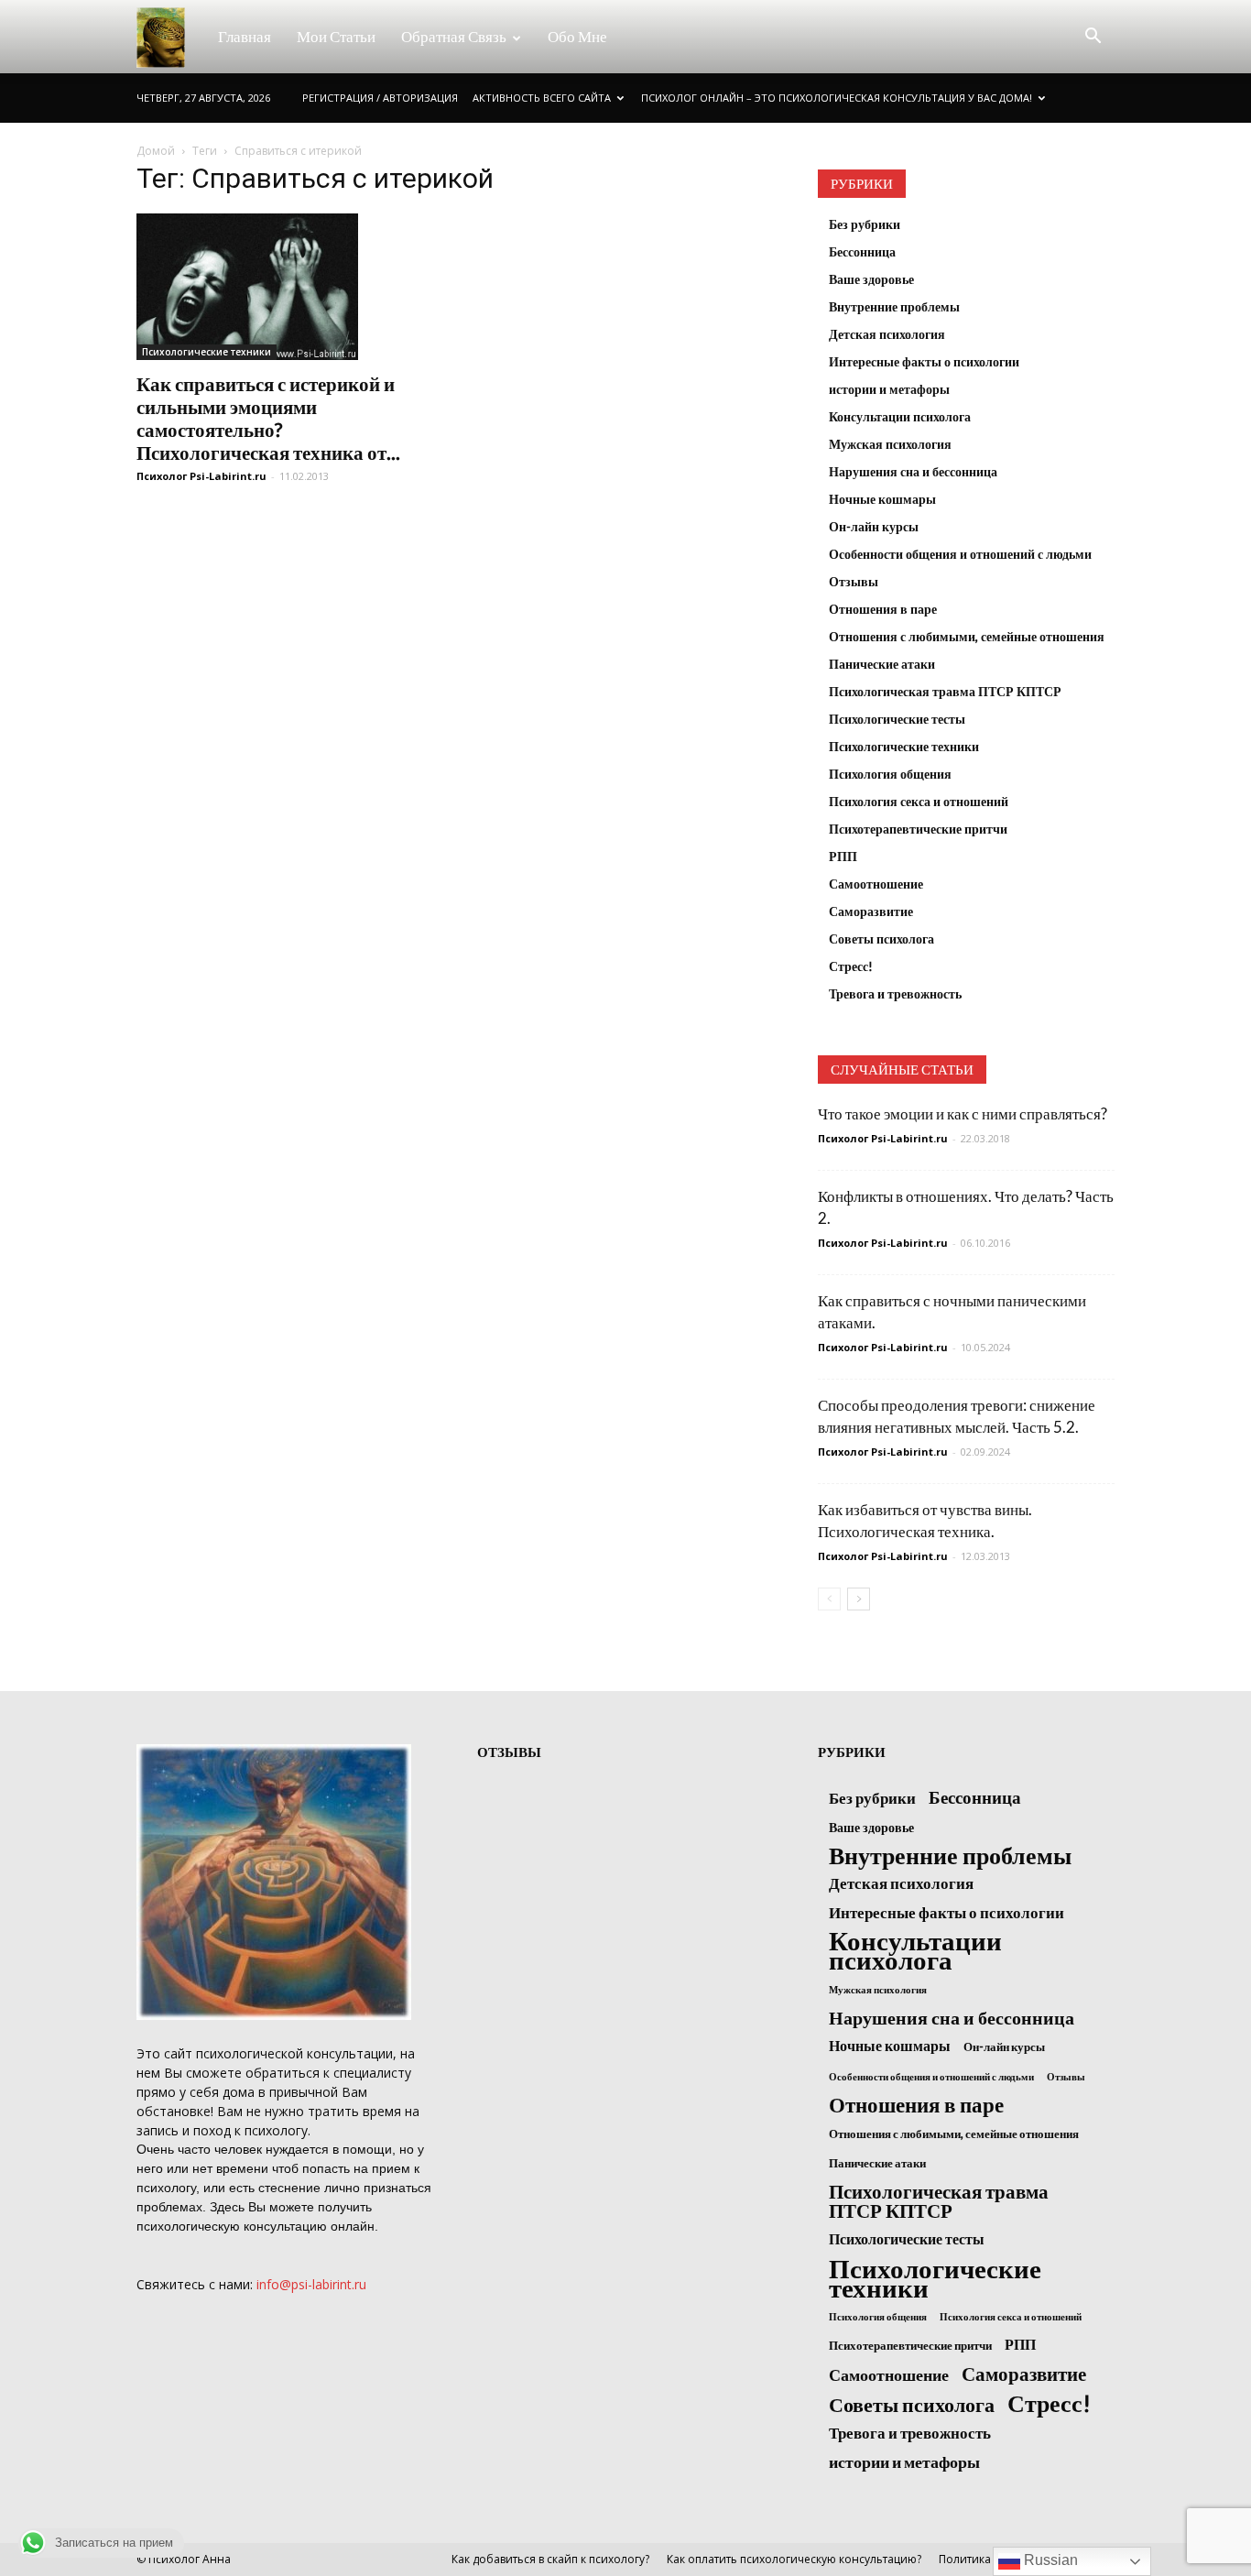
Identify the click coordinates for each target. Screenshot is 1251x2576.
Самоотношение (876, 884)
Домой (156, 151)
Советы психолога (881, 939)
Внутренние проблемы (894, 306)
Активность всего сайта (542, 98)
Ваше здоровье (871, 279)
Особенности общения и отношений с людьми (960, 554)
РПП (843, 856)
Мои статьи (336, 36)
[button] (1093, 37)
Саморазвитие (871, 911)
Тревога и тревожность (895, 993)
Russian (1049, 2560)
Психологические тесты (897, 719)
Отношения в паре (883, 609)
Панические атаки (882, 664)
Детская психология (887, 334)
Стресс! (851, 966)
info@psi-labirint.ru (311, 2284)
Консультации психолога (900, 416)
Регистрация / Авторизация (380, 98)
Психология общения (890, 774)
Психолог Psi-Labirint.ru (201, 476)
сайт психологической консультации (278, 2053)
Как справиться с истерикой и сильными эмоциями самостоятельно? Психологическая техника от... (268, 418)
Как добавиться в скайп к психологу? (550, 2559)
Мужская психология (890, 444)
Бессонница (862, 251)
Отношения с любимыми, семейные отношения (967, 636)
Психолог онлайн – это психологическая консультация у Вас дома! (837, 98)
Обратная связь (454, 36)
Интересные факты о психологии (924, 361)
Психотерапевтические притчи (918, 829)
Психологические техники (207, 352)
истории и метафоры (889, 389)
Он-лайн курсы (874, 526)
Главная (245, 36)
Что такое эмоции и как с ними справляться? (963, 1113)
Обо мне (577, 36)
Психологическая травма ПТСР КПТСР (945, 691)
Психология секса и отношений (919, 801)
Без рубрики (865, 224)
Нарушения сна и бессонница (913, 471)
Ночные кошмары (882, 499)
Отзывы (854, 581)
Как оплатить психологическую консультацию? (794, 2559)
